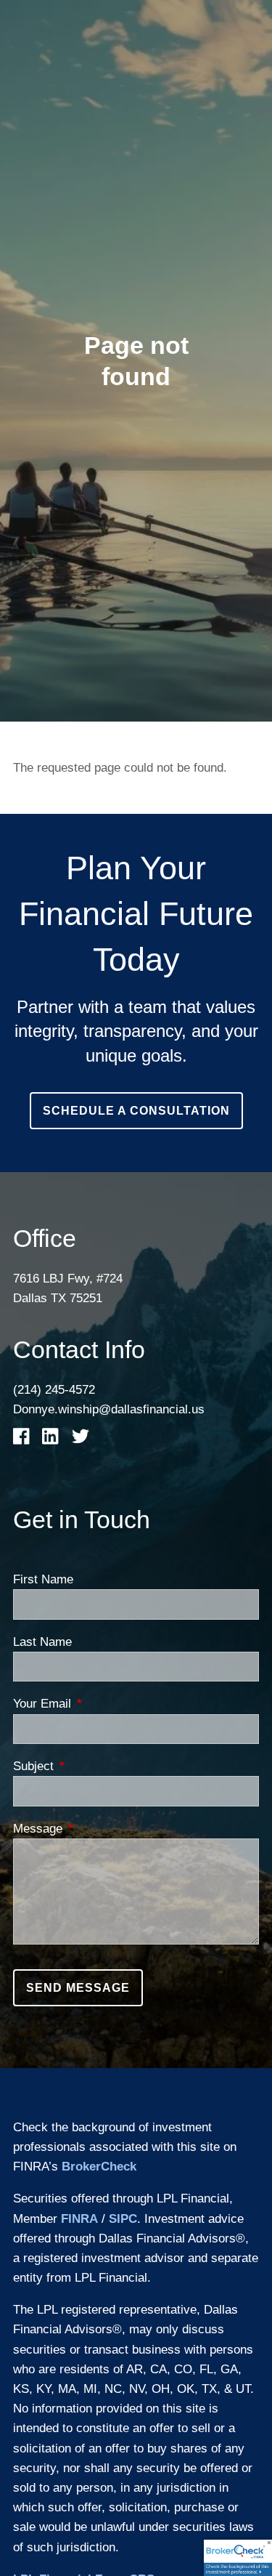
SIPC (123, 2219)
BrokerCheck (99, 2167)
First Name (43, 1579)
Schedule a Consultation (136, 1111)
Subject (92, 1766)
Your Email (101, 1704)
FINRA (79, 2219)
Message (96, 1829)
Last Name (42, 1642)
